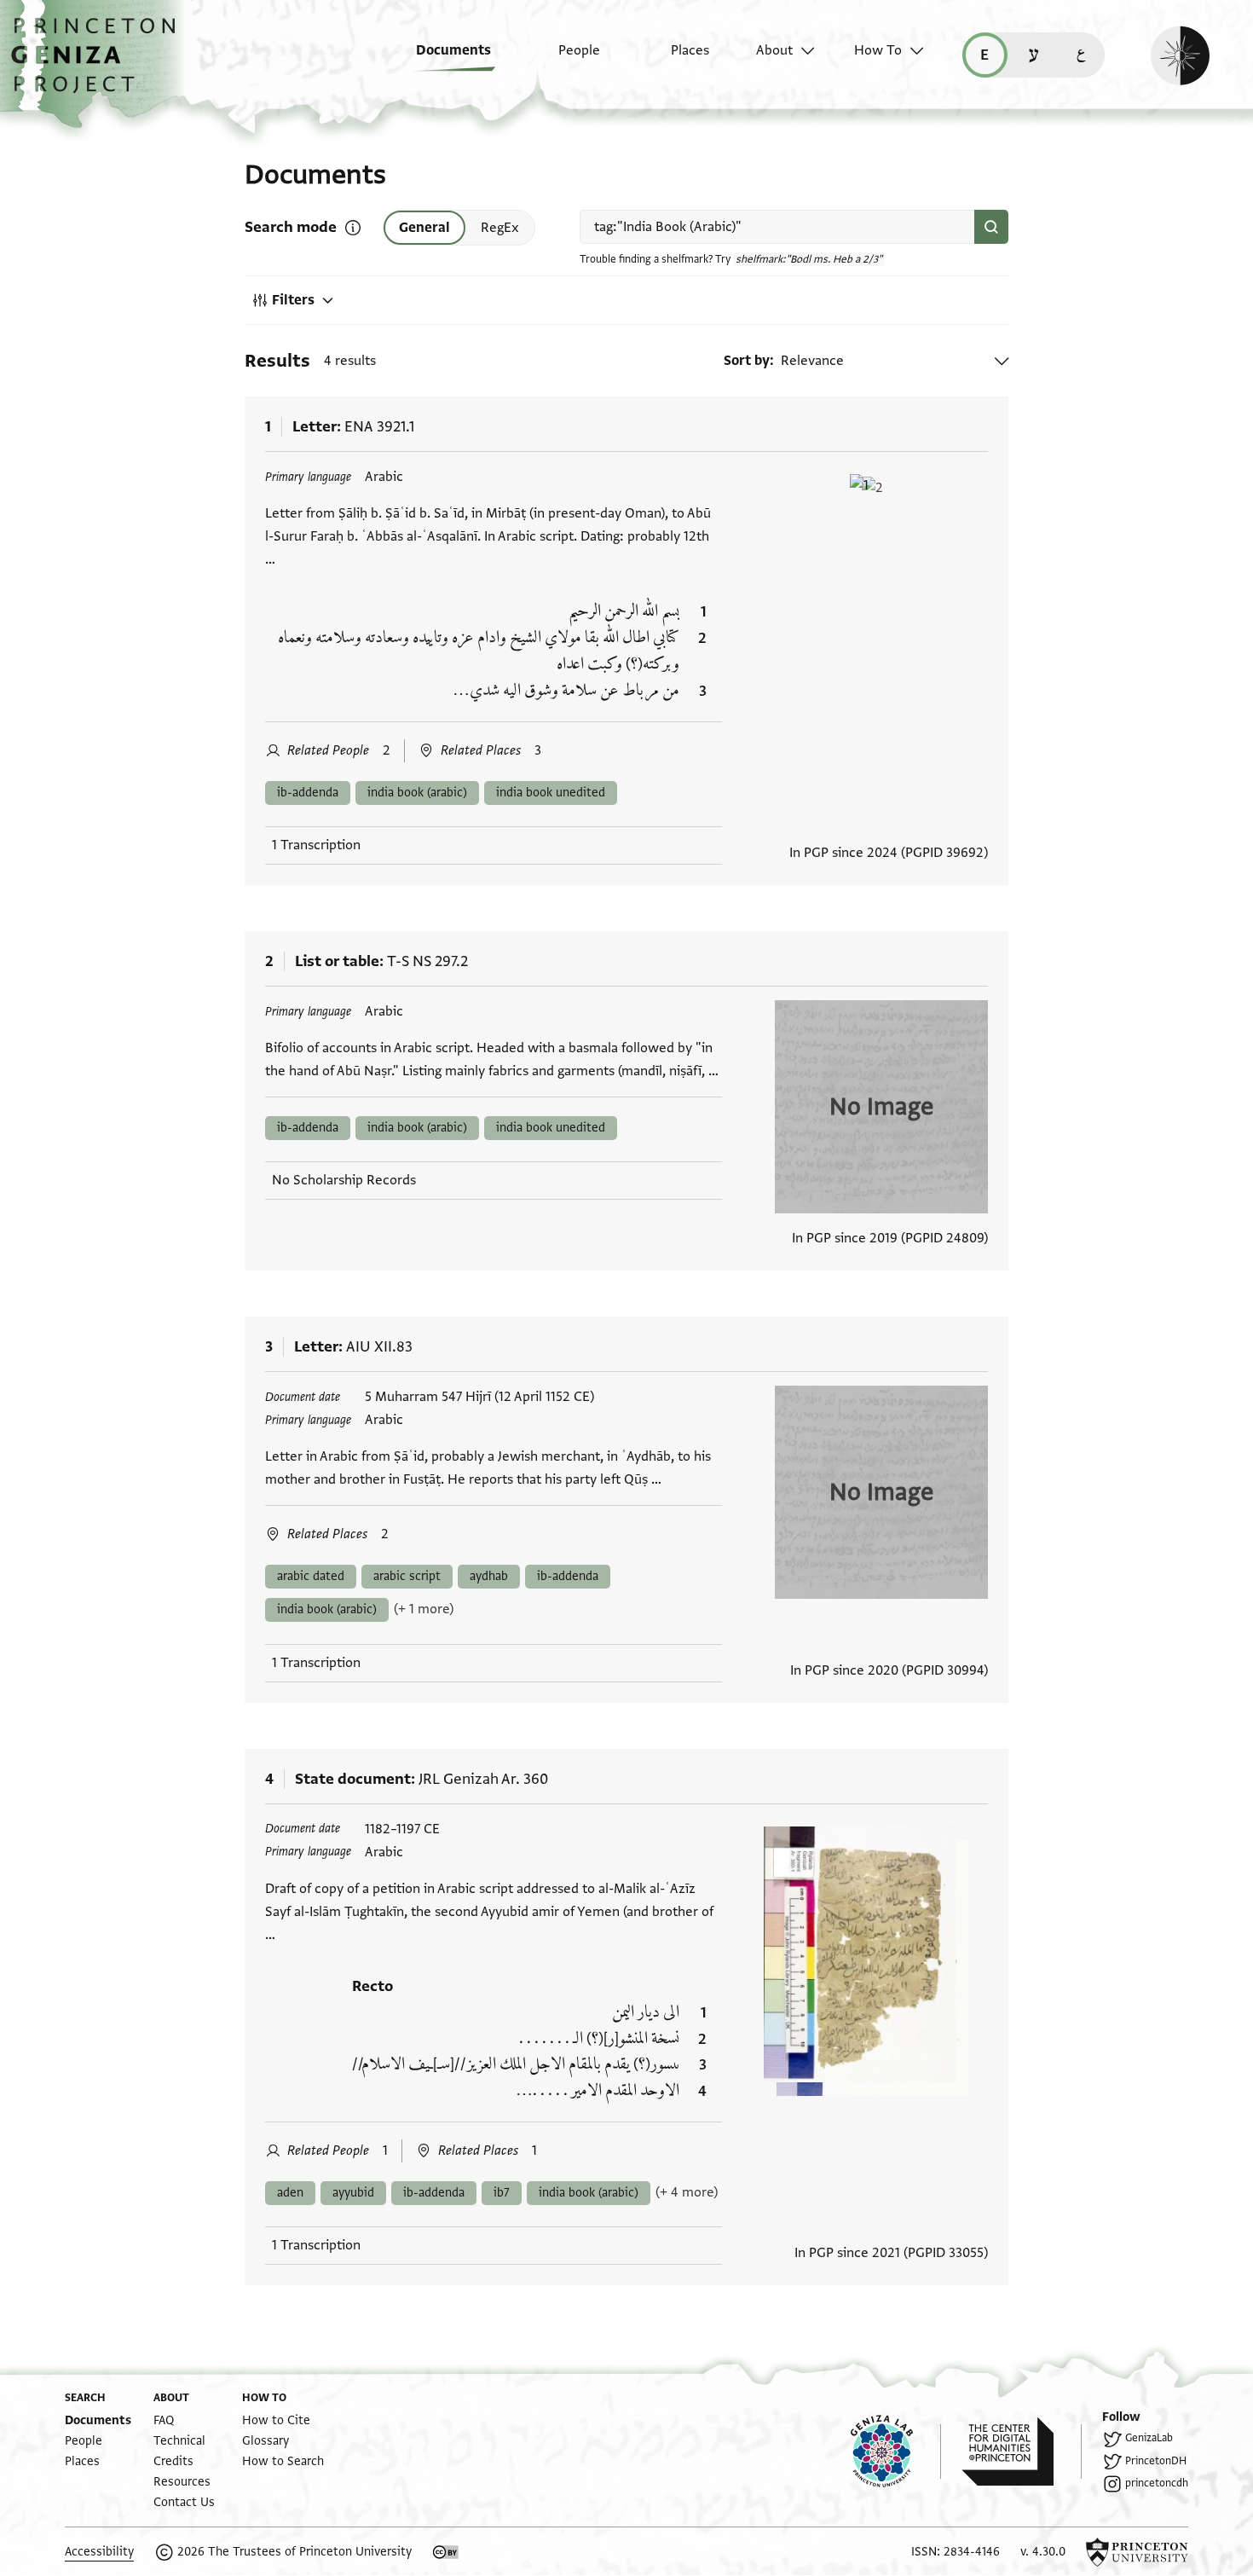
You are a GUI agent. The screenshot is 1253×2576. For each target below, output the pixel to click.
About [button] (774, 50)
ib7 (502, 2193)
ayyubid (353, 2193)
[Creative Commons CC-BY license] (446, 2552)
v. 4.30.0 (1043, 2552)
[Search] (991, 227)
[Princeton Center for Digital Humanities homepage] (1022, 2452)
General (424, 228)
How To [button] (878, 50)
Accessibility (99, 2552)
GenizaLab (1149, 2438)
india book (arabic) (417, 793)
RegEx (500, 228)
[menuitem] (441, 59)
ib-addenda (308, 793)
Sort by (747, 361)
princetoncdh (1157, 2483)
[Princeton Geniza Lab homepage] (896, 2452)
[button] (99, 64)
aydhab (489, 1576)
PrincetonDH (1156, 2461)
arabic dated (311, 1576)
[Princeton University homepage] (1137, 2552)
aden (290, 2193)
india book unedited (551, 793)
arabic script (407, 1576)
